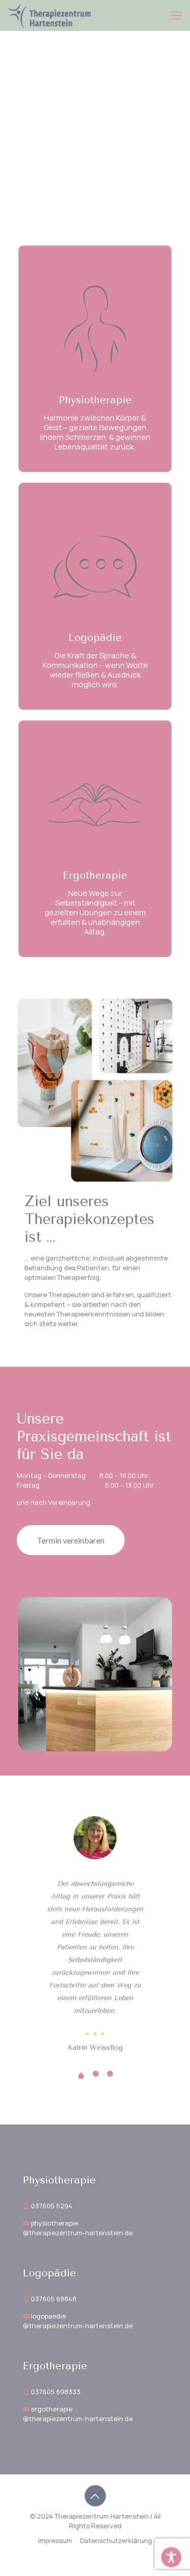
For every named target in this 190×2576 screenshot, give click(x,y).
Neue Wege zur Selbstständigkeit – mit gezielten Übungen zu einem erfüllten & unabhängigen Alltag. (95, 912)
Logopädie (95, 638)
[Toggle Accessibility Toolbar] (171, 2557)
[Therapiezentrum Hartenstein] (49, 15)
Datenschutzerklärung (116, 2540)
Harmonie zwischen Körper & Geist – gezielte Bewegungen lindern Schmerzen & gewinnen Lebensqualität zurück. (95, 432)
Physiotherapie (95, 400)
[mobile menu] (176, 15)
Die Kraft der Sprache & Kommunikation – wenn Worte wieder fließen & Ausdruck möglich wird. (95, 670)
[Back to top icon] (95, 2496)
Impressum (55, 2540)
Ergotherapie (95, 875)
